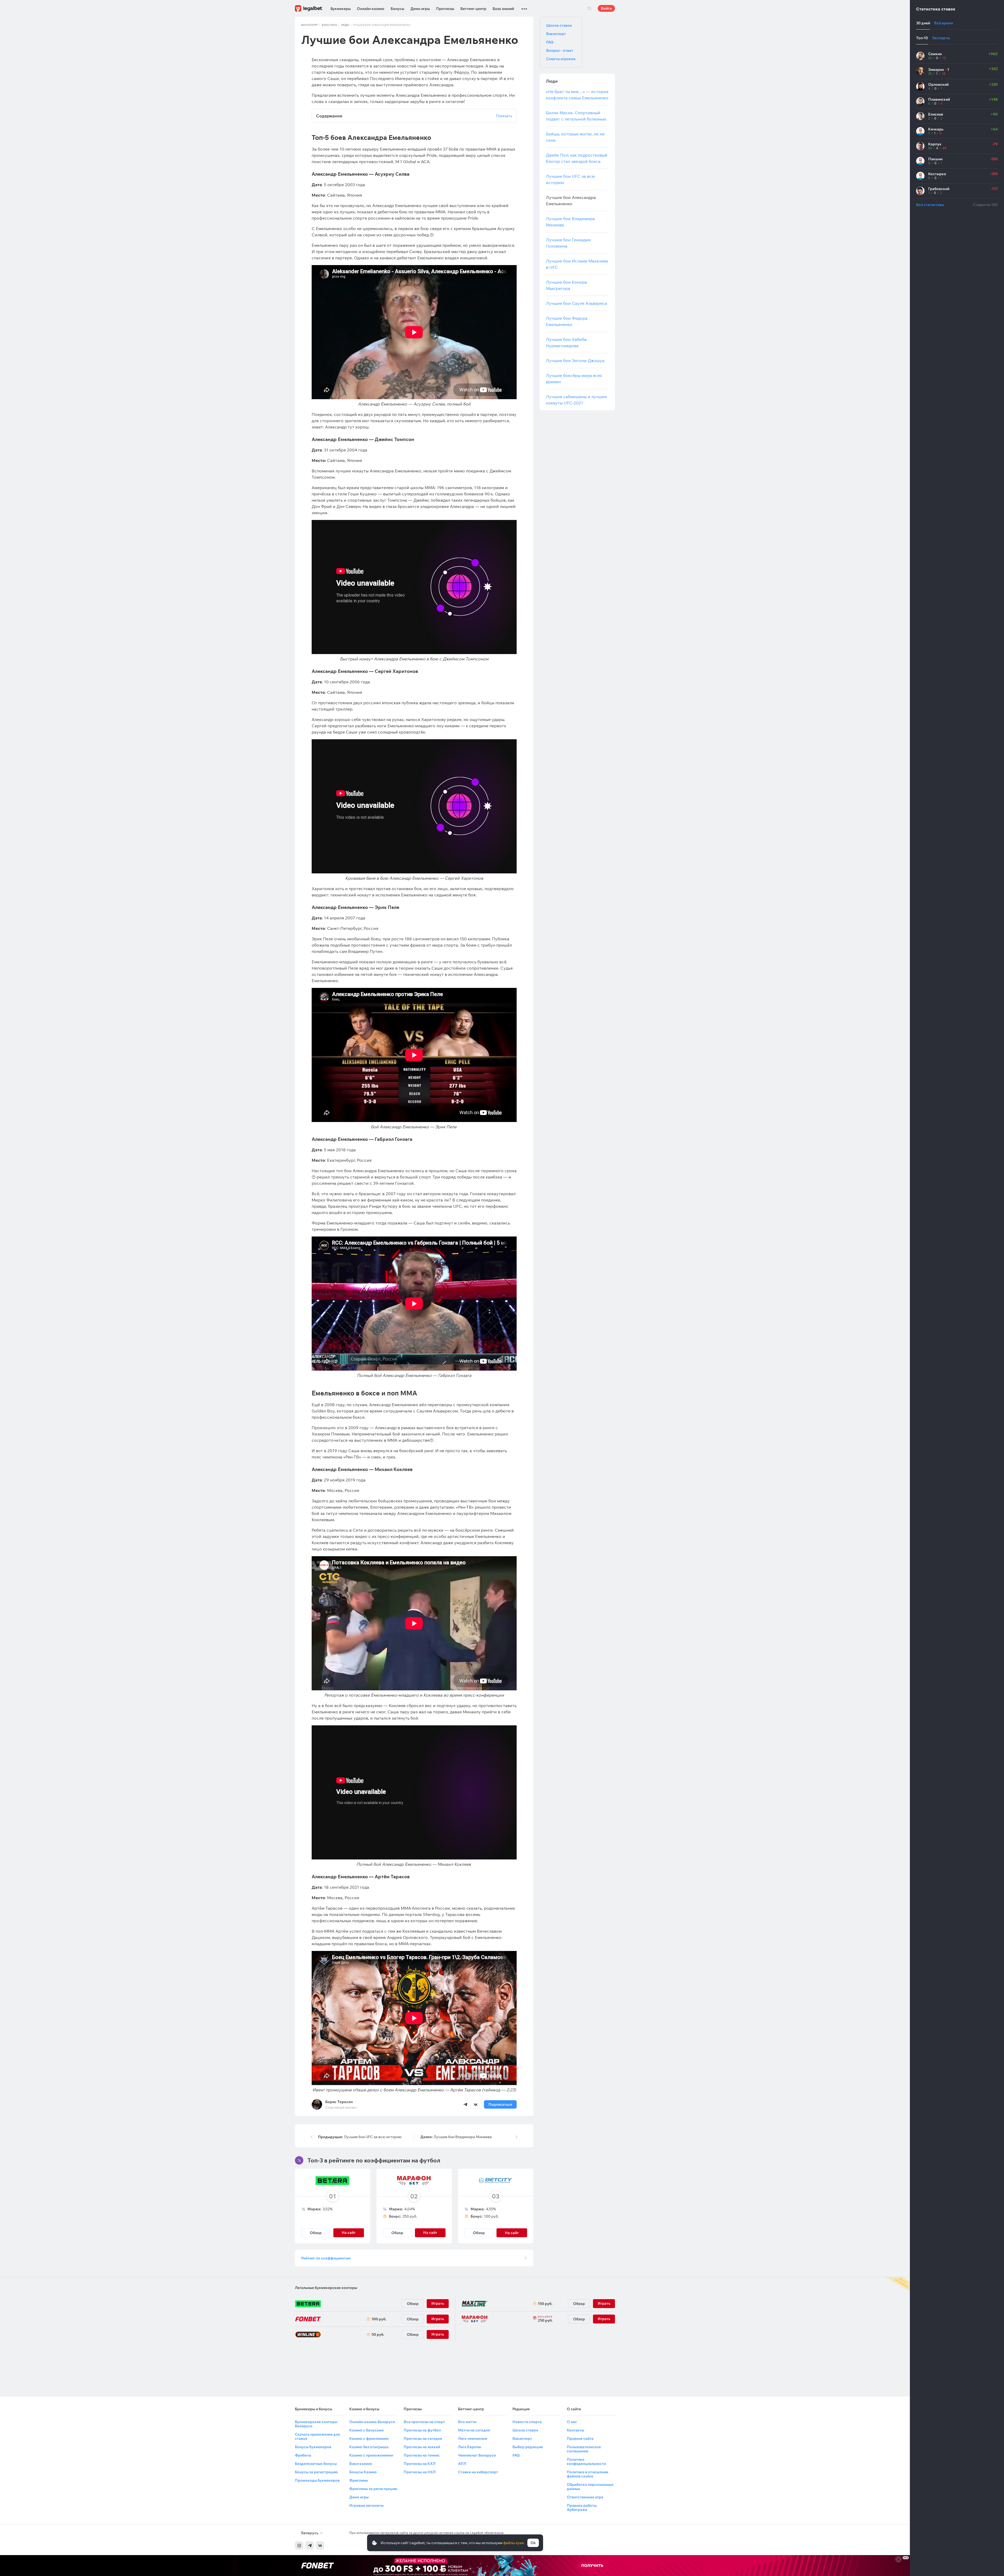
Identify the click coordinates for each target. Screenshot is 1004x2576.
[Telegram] (310, 2545)
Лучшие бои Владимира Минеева (456, 2137)
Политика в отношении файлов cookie (587, 2474)
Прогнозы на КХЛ (420, 2464)
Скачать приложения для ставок (317, 2436)
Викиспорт (310, 25)
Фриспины (359, 2480)
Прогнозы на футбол (422, 2430)
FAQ (550, 42)
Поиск (589, 8)
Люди (345, 25)
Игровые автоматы (366, 2505)
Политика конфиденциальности (586, 2461)
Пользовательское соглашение (584, 2449)
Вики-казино (361, 2464)
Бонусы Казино (363, 2472)
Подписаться (500, 2104)
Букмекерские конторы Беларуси (316, 2424)
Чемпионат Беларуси (477, 2455)
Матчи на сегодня (474, 2430)
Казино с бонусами (366, 2430)
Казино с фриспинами (369, 2438)
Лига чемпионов (473, 2438)
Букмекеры (341, 9)
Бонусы (397, 9)
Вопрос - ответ (560, 50)
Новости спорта (527, 2422)
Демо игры (420, 9)
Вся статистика (930, 205)
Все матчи (467, 2422)
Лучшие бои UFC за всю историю (360, 2137)
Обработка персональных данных (590, 2487)
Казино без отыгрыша (369, 2447)
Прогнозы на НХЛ (420, 2472)
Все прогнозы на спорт (424, 2422)
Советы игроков (561, 59)
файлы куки (513, 2543)
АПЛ (462, 2464)
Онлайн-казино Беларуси (372, 2422)
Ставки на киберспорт (478, 2472)
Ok (533, 2543)
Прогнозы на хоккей (422, 2447)
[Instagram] (299, 2545)
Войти (606, 8)
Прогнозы (445, 9)
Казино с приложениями (371, 2455)
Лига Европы (470, 2447)
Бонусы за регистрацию (316, 2472)
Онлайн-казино (371, 9)
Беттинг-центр (473, 9)
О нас (572, 2422)
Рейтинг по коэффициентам (326, 2258)
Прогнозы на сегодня (423, 2438)
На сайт (512, 2233)
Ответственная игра (585, 2497)
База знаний (503, 9)
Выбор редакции (528, 2447)
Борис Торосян (339, 2102)
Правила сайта (580, 2438)
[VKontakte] (320, 2545)
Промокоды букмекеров (317, 2480)
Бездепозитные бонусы (316, 2464)
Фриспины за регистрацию (373, 2489)
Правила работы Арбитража (582, 2508)
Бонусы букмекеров (313, 2447)
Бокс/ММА (329, 25)
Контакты (575, 2430)
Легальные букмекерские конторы (326, 2288)
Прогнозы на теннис (422, 2455)
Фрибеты (303, 2455)
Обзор (316, 2233)
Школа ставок (559, 25)
